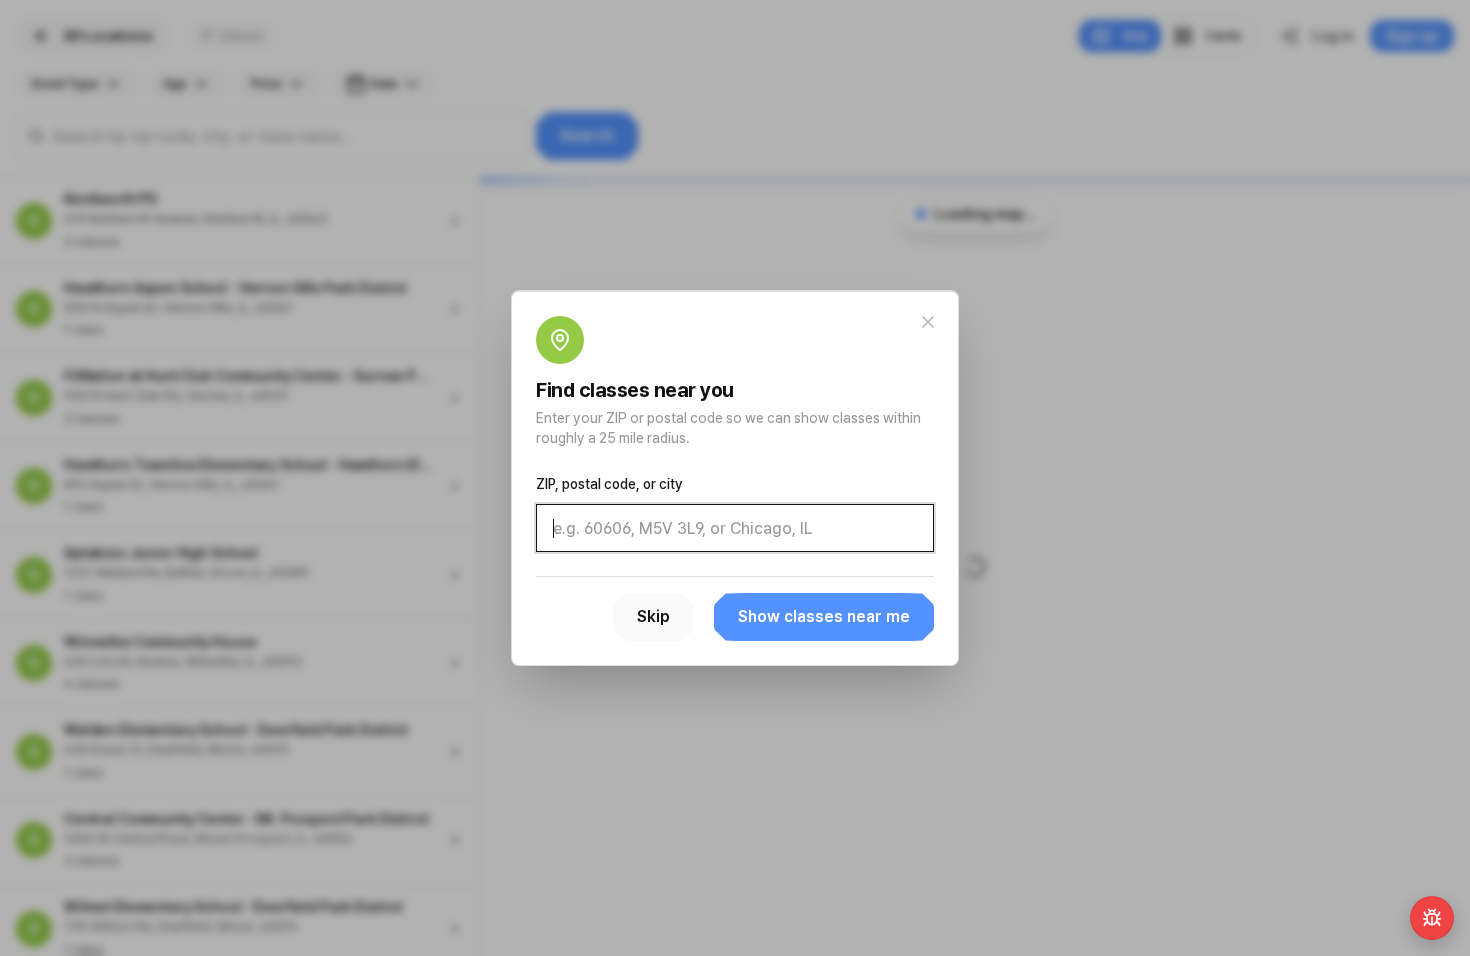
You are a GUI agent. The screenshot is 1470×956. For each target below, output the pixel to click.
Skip (653, 616)
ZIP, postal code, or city (609, 484)
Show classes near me (824, 616)
